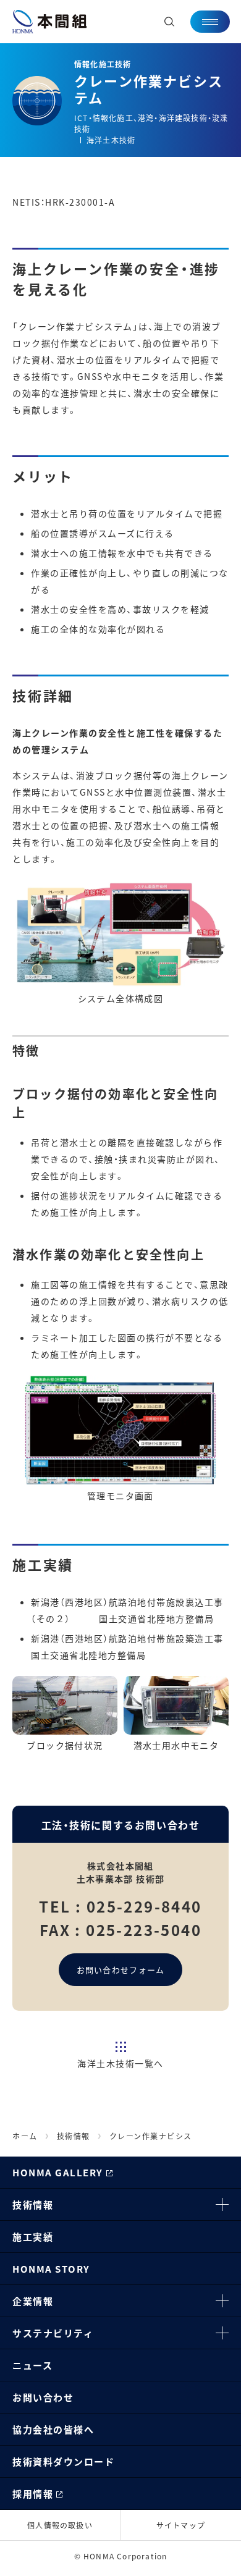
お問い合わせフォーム (121, 1970)
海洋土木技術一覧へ (120, 2063)
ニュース (32, 2365)
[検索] (169, 22)
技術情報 (33, 2204)
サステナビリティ (53, 2333)
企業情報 (33, 2301)
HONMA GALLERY (58, 2172)
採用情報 (33, 2494)
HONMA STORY (51, 2269)
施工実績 (33, 2237)
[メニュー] (210, 22)
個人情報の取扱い (60, 2525)
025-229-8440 (144, 1906)
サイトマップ (181, 2525)
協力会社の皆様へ (53, 2429)
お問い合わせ (43, 2397)
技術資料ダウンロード (63, 2461)
